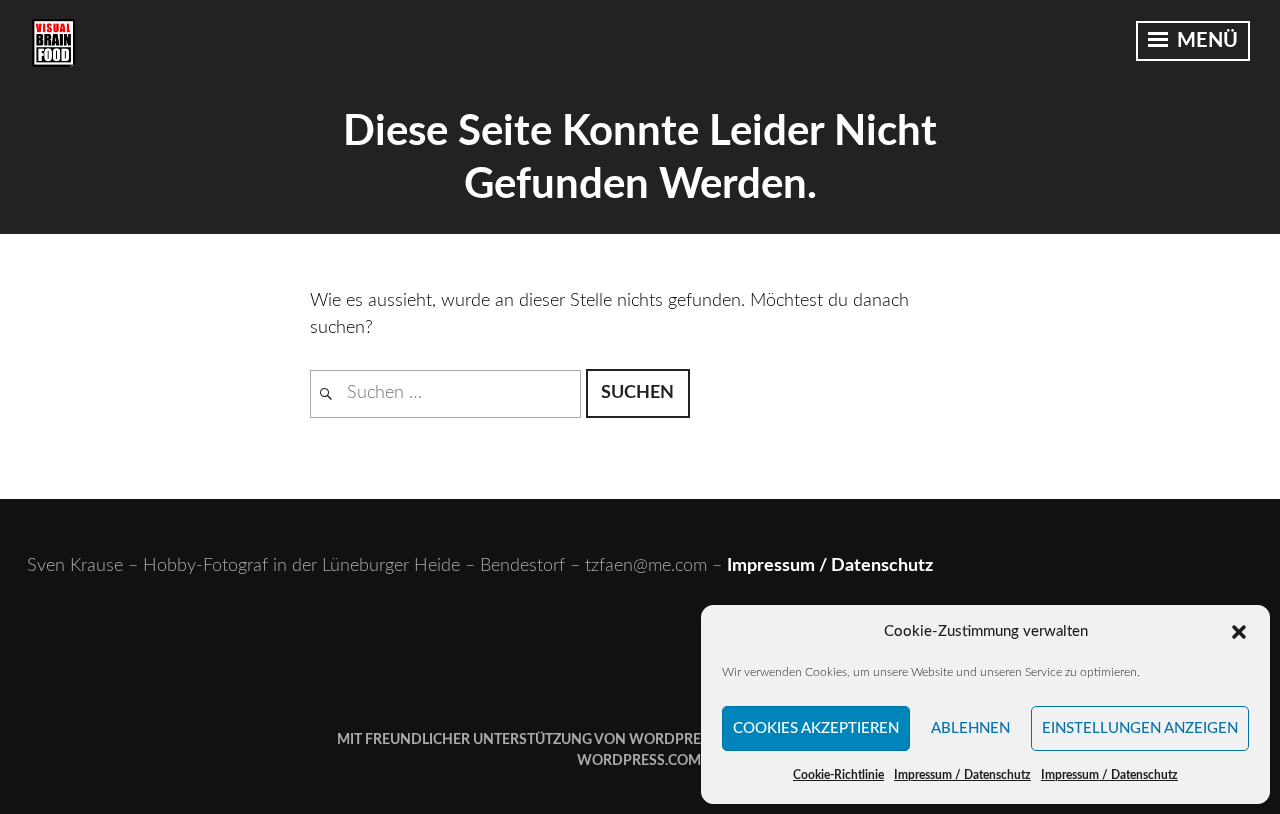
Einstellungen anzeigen (1140, 728)
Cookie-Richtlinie (838, 775)
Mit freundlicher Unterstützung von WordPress (527, 740)
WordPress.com (639, 761)
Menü (1205, 41)
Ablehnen (970, 728)
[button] (1239, 632)
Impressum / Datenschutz (962, 775)
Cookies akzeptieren (816, 728)
